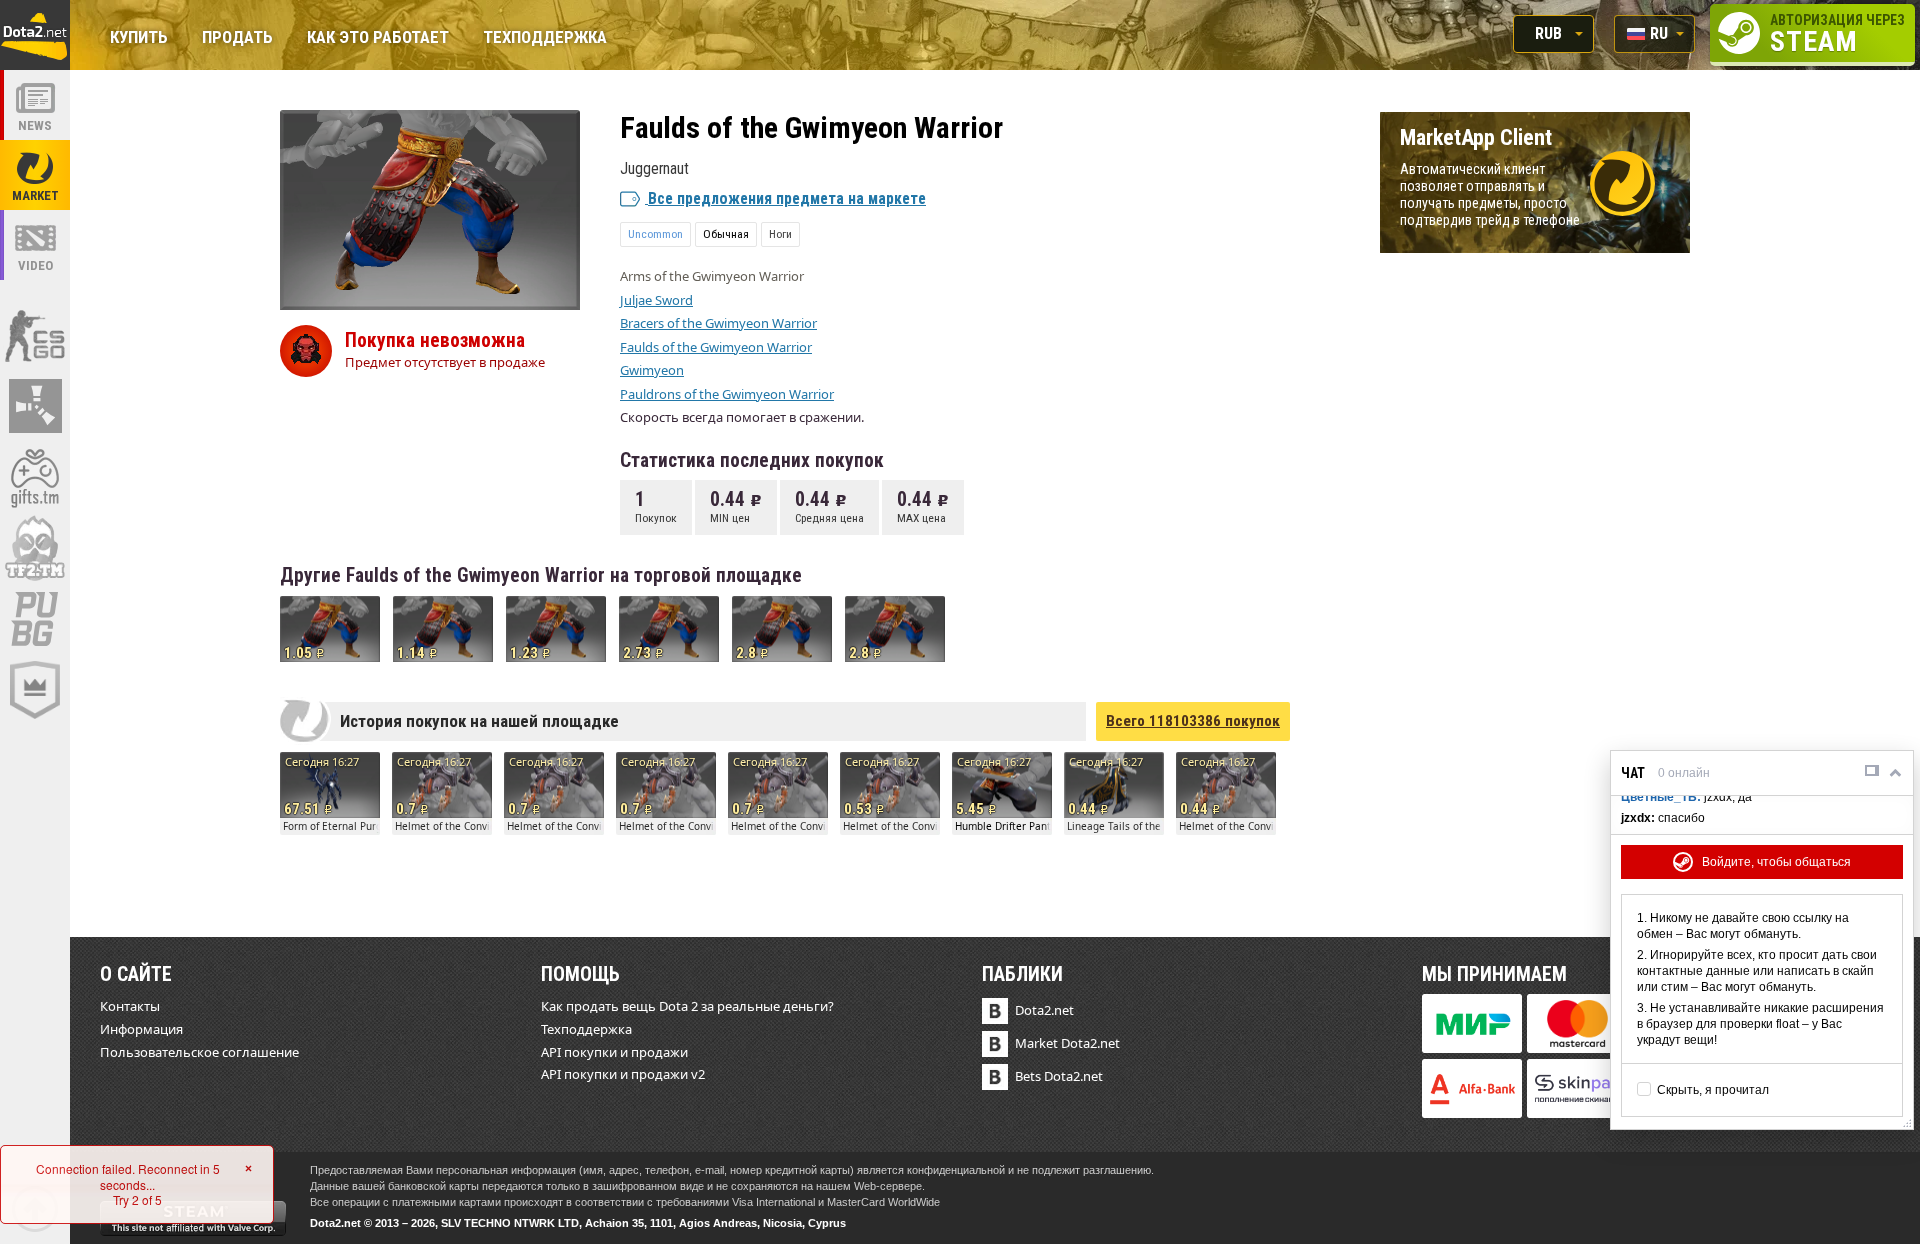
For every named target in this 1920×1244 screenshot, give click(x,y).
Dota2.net (1044, 1010)
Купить (139, 38)
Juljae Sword (656, 300)
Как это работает (378, 38)
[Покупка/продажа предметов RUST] (35, 406)
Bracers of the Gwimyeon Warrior (718, 323)
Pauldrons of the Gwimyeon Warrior (727, 394)
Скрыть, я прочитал (1713, 1090)
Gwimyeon (652, 370)
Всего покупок (1193, 721)
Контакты (130, 1006)
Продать (237, 38)
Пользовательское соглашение (199, 1052)
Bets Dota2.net (1059, 1076)
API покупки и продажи (614, 1052)
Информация (141, 1029)
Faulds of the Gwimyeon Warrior (716, 347)
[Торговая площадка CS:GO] (35, 335)
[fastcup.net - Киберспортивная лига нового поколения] (35, 690)
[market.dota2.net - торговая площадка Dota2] (35, 175)
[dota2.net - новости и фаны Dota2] (35, 105)
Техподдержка (545, 38)
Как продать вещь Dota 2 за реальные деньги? (687, 1006)
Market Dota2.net (1067, 1043)
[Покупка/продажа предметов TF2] (35, 548)
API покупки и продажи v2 (623, 1074)
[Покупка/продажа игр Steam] (35, 477)
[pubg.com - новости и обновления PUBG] (35, 619)
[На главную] (35, 35)
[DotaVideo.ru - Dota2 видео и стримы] (35, 245)
